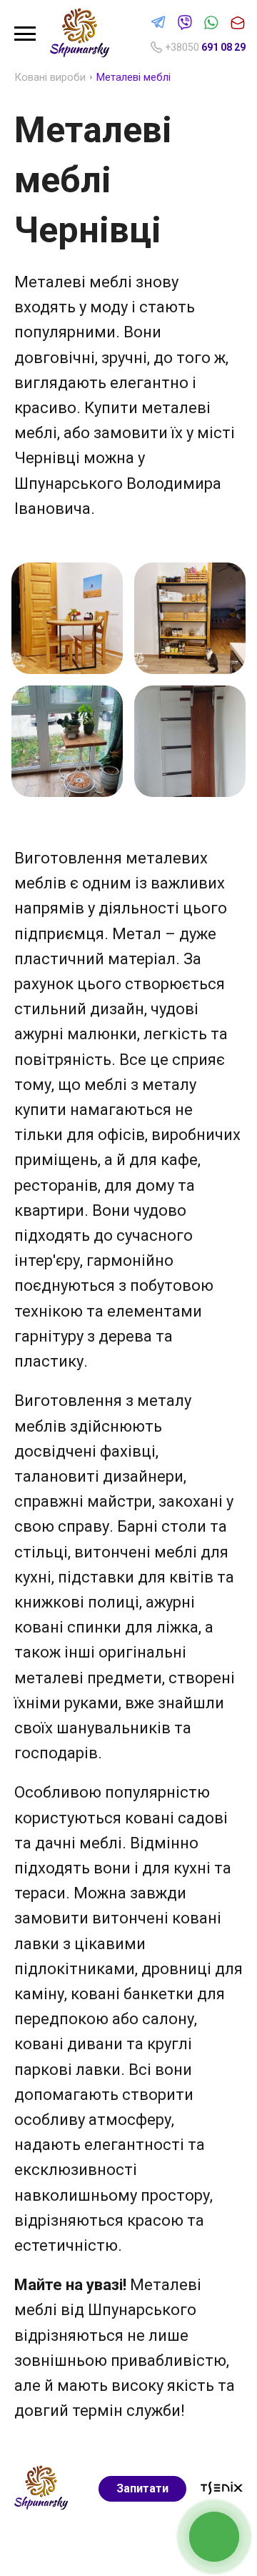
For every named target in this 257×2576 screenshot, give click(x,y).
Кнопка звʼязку (215, 2536)
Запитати (142, 2488)
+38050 (205, 47)
